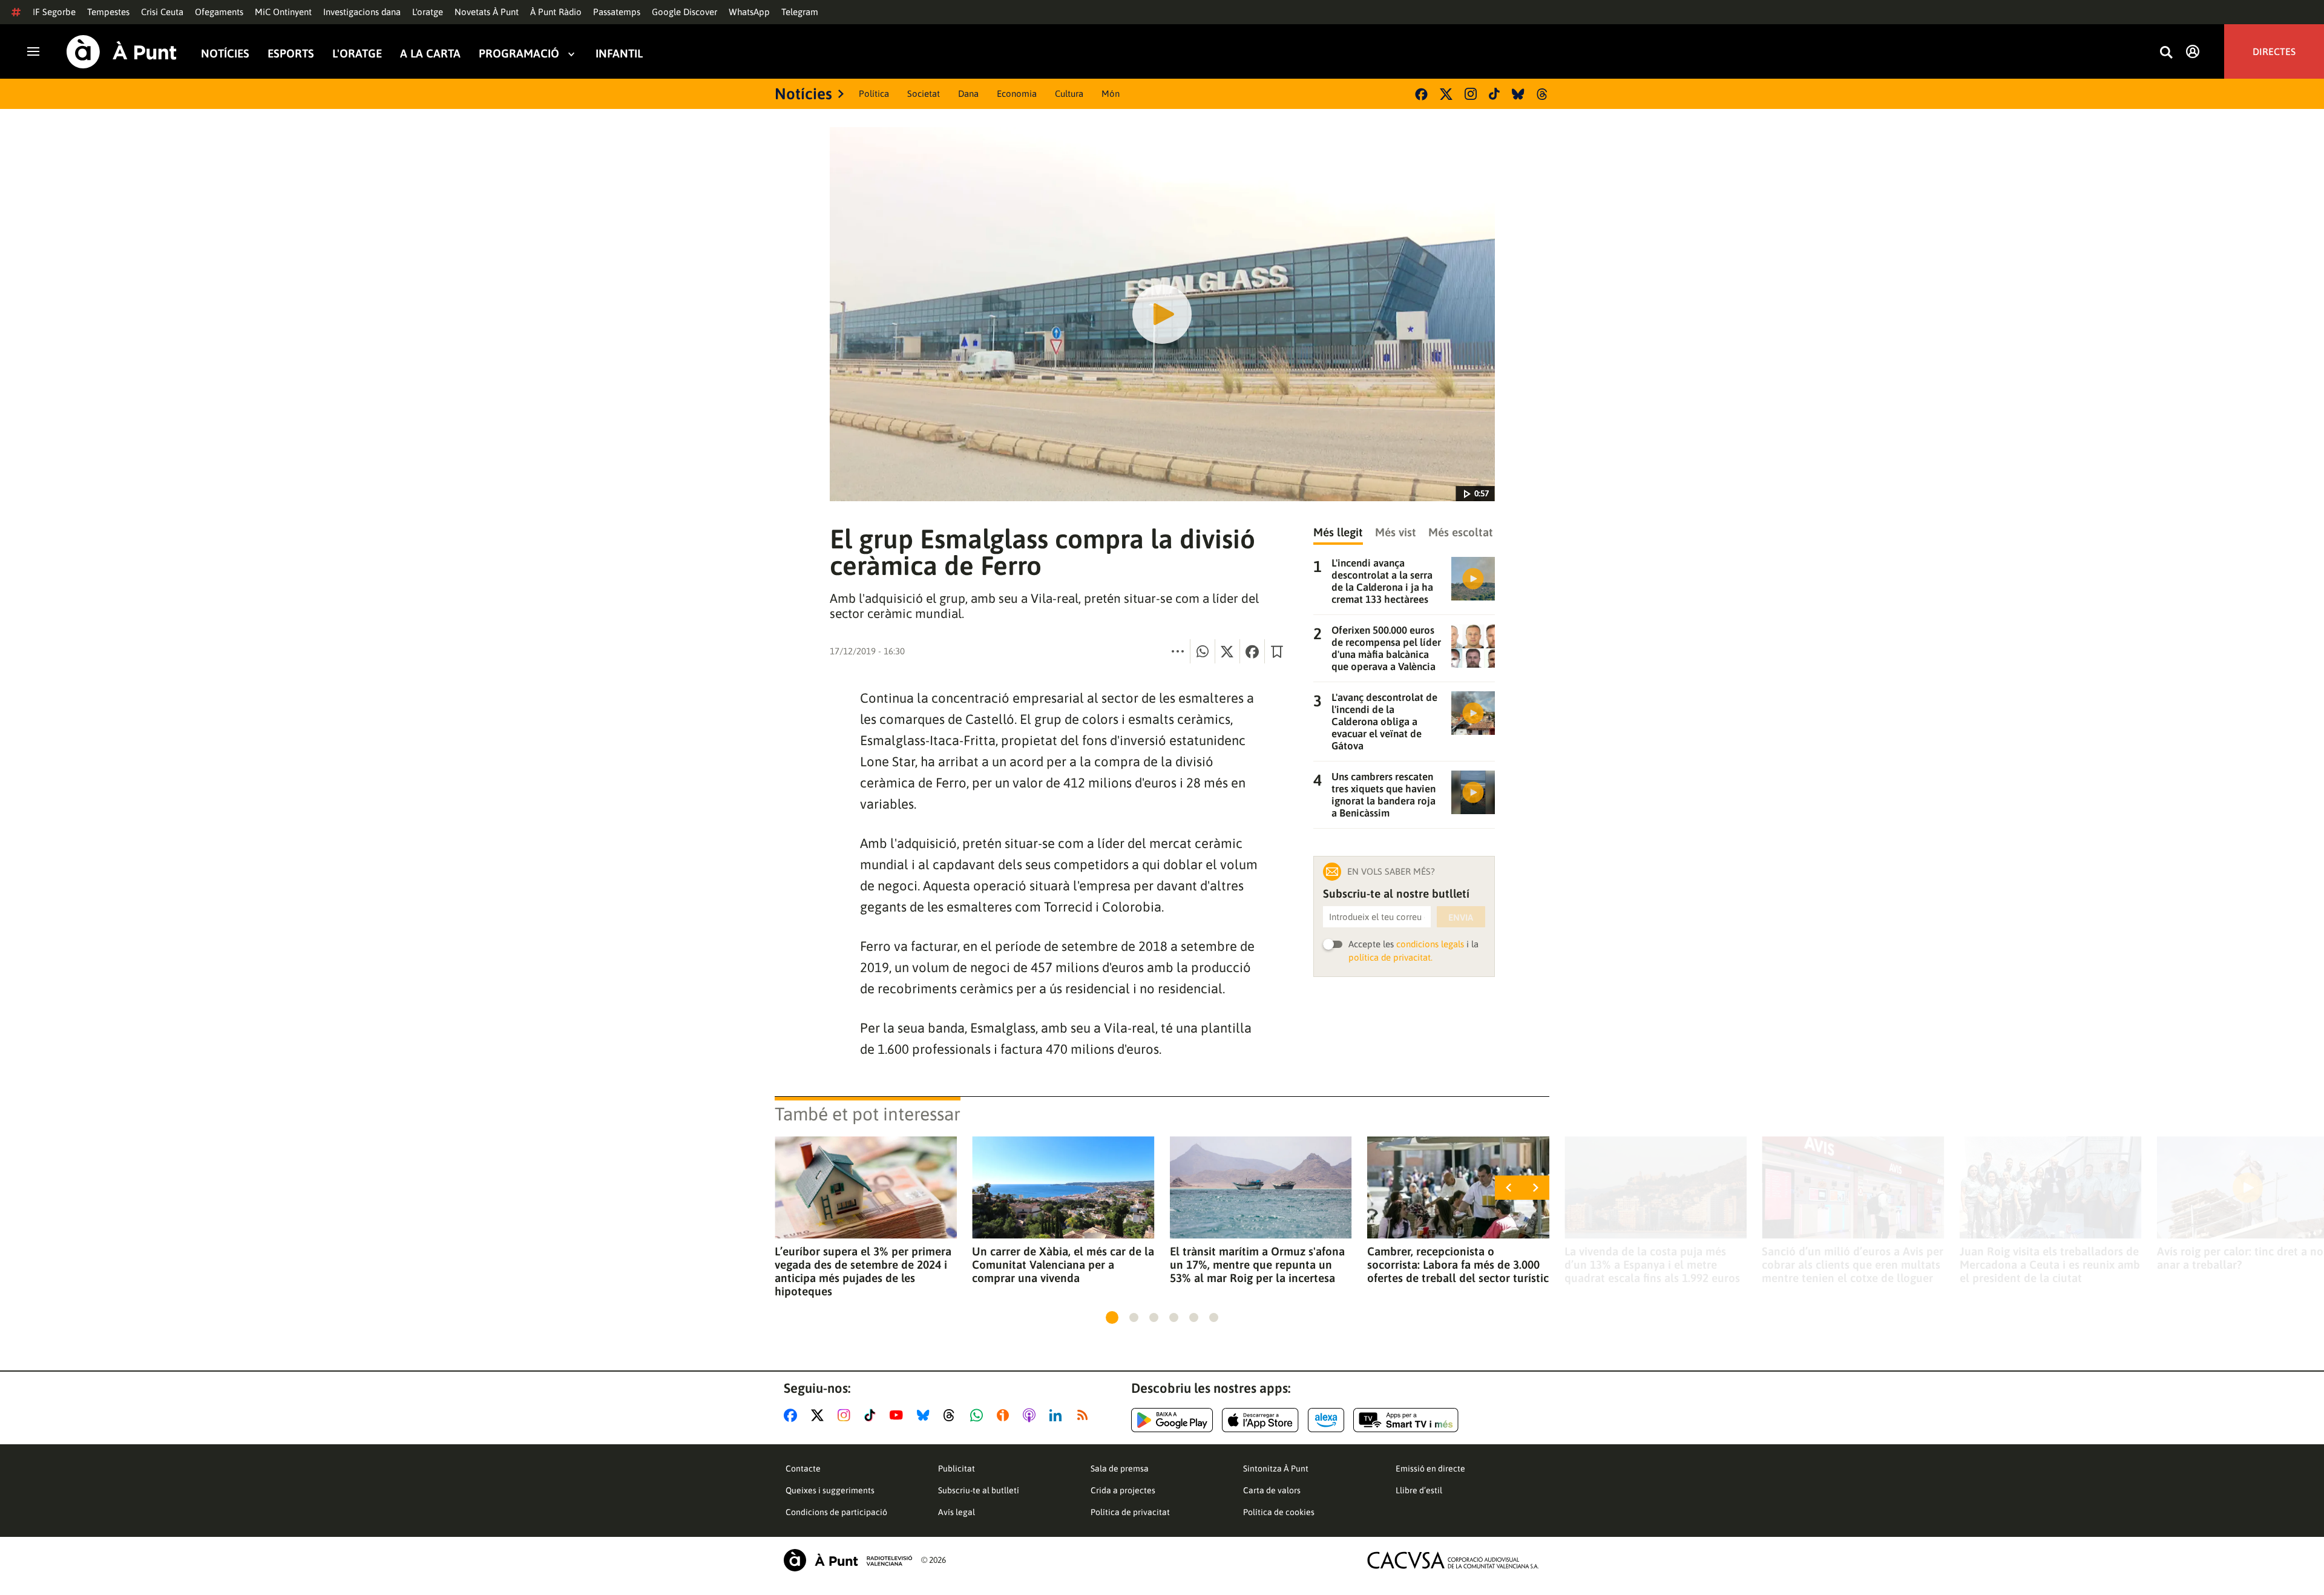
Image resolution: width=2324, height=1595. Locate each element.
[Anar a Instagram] (846, 1415)
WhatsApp (749, 12)
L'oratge (428, 12)
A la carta (430, 54)
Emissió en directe (1430, 1468)
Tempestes (108, 12)
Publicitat (957, 1468)
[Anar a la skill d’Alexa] (1326, 1420)
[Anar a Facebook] (793, 1415)
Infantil (619, 54)
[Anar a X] (820, 1415)
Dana (968, 94)
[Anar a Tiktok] (872, 1415)
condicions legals (1430, 944)
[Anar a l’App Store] (1260, 1420)
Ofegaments (219, 12)
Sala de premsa (1120, 1468)
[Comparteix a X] (1227, 651)
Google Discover (684, 12)
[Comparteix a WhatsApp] (1203, 651)
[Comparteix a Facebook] (1252, 651)
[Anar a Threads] (952, 1415)
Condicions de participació (836, 1512)
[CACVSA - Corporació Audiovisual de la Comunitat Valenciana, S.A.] (1453, 1560)
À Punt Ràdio (556, 12)
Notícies (225, 54)
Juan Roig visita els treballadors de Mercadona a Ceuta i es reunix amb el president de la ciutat (2050, 1264)
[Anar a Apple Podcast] (1032, 1415)
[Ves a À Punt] (122, 52)
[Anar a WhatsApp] (979, 1415)
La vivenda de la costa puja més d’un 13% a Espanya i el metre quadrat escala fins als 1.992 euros (1652, 1264)
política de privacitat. (1390, 957)
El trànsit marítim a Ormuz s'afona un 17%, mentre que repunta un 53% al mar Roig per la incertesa (1257, 1264)
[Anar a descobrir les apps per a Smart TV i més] (1406, 1420)
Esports (291, 54)
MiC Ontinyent (283, 12)
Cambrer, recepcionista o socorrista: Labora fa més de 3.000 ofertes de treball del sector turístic (1458, 1264)
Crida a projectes (1123, 1490)
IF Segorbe (54, 12)
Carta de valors (1272, 1490)
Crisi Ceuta (162, 12)
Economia (1017, 94)
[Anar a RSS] (1085, 1415)
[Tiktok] (1494, 94)
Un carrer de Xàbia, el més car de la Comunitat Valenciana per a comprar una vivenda (1063, 1264)
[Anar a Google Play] (1172, 1420)
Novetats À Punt (487, 12)
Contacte (803, 1468)
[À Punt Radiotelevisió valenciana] (848, 1560)
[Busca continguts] (2166, 53)
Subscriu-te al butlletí (979, 1490)
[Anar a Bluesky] (926, 1415)
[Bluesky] (1518, 94)
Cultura (1069, 94)
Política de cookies (1279, 1512)
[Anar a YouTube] (899, 1415)
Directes (2274, 51)
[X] (1446, 94)
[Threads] (1543, 94)
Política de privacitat (1130, 1512)
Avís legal (957, 1512)
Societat (924, 94)
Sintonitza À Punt (1276, 1468)
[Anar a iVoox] (1005, 1415)
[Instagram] (1471, 94)
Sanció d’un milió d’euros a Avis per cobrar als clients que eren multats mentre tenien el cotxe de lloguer (1853, 1264)
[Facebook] (1421, 94)
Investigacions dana (362, 12)
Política (874, 94)
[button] (1112, 1317)
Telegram (800, 12)
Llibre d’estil (1419, 1490)
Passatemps (617, 12)
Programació (519, 54)
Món (1111, 94)
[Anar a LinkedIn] (1058, 1415)
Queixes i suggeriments (830, 1490)
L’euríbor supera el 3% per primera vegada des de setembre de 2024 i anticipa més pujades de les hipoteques (863, 1271)
